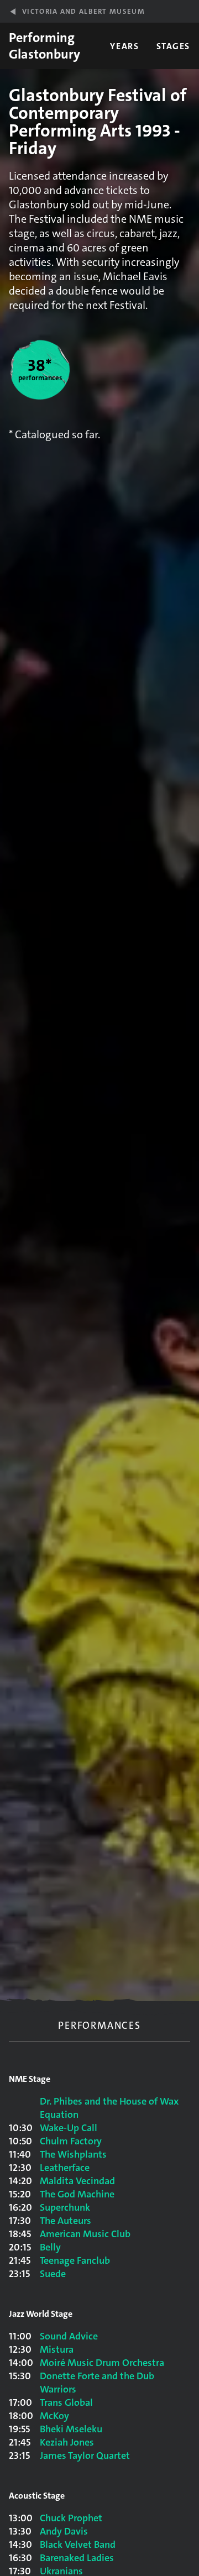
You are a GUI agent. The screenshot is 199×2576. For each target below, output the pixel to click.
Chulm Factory (71, 2141)
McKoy (54, 2416)
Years (124, 46)
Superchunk (65, 2207)
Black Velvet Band (78, 2544)
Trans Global (66, 2402)
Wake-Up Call (69, 2128)
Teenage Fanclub (75, 2260)
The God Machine (77, 2194)
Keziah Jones (67, 2442)
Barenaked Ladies (77, 2558)
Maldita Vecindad (77, 2181)
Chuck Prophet (71, 2518)
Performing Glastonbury (44, 46)
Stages (173, 46)
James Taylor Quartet (85, 2456)
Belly (50, 2247)
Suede (53, 2274)
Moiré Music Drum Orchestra (102, 2363)
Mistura (57, 2349)
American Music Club (85, 2234)
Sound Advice (69, 2336)
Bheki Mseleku (71, 2429)
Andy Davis (64, 2531)
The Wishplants (73, 2154)
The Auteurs (66, 2221)
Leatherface (65, 2168)
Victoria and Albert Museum (83, 11)
